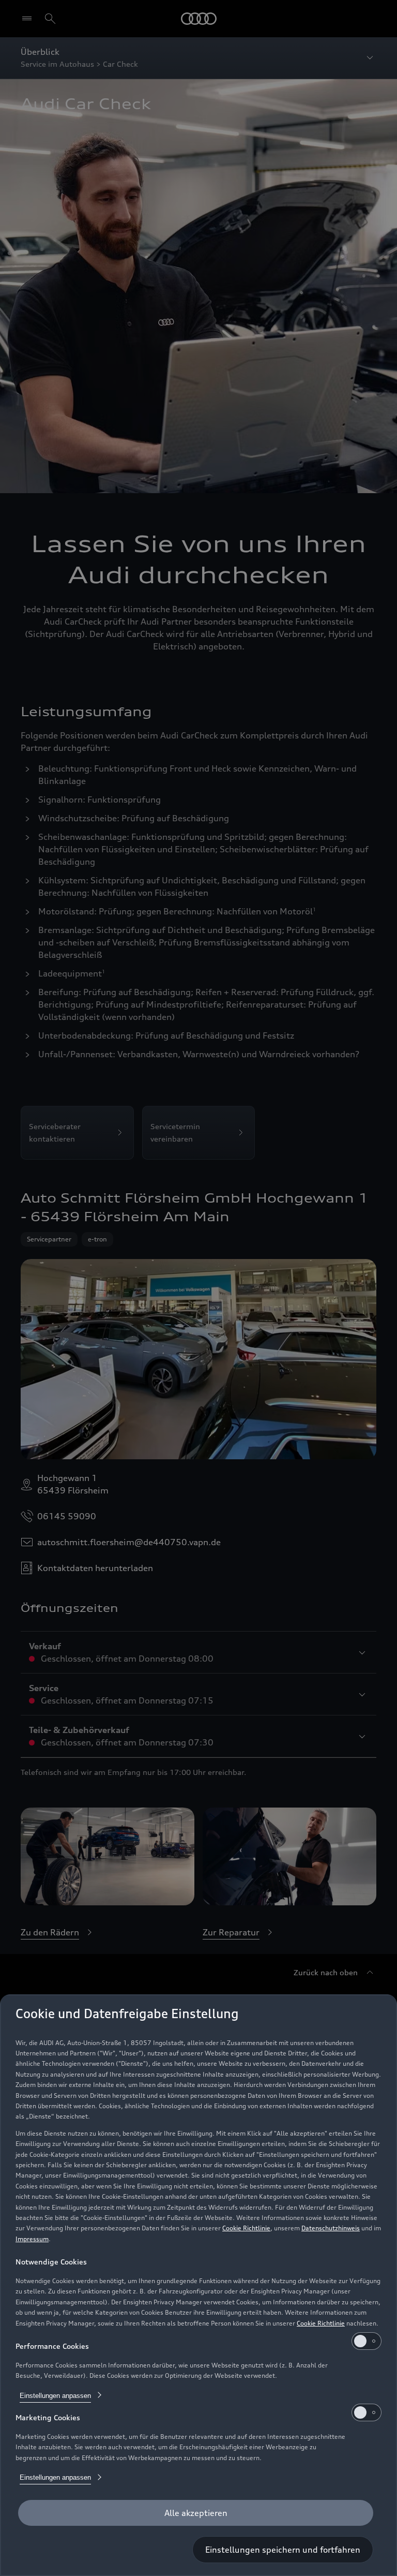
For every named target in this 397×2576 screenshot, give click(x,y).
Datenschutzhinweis (331, 2228)
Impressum (32, 2239)
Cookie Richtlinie (246, 2228)
